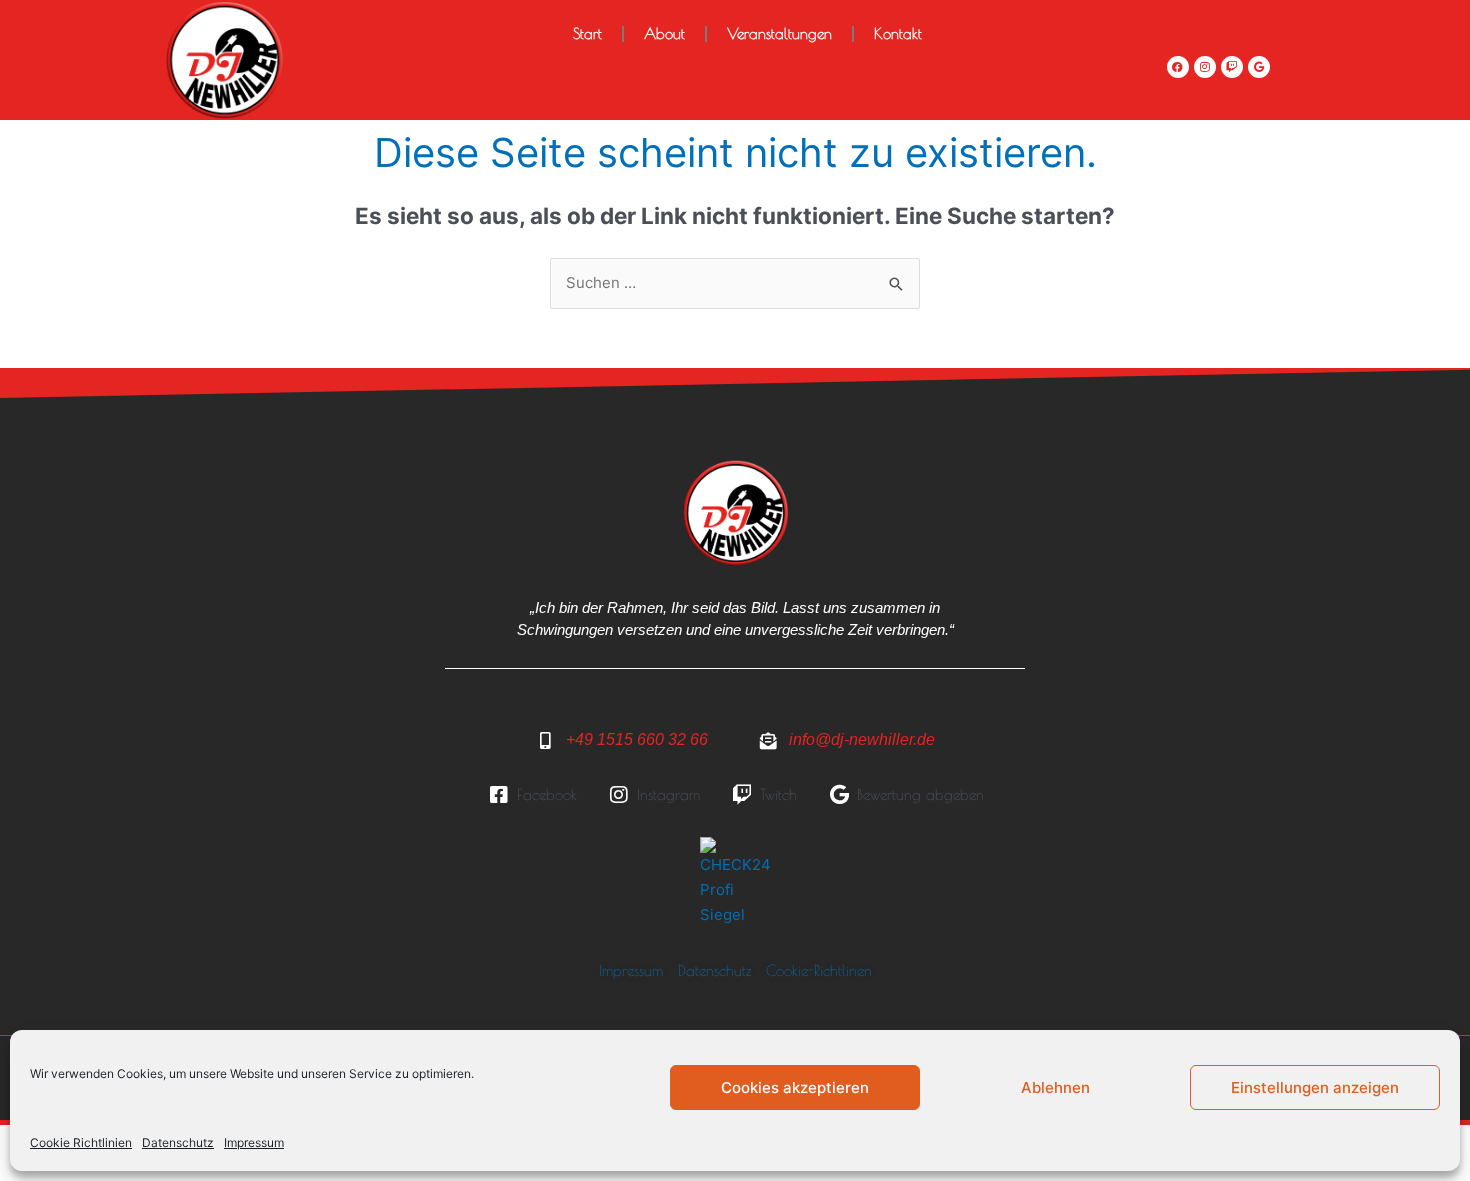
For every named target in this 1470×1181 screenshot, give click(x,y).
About (664, 33)
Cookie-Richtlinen (819, 970)
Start (587, 33)
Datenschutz (178, 1142)
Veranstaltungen (779, 33)
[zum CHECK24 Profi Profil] (735, 881)
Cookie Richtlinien (81, 1142)
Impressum (254, 1142)
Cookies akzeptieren (795, 1087)
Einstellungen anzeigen (1315, 1087)
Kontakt (898, 33)
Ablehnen (1055, 1087)
